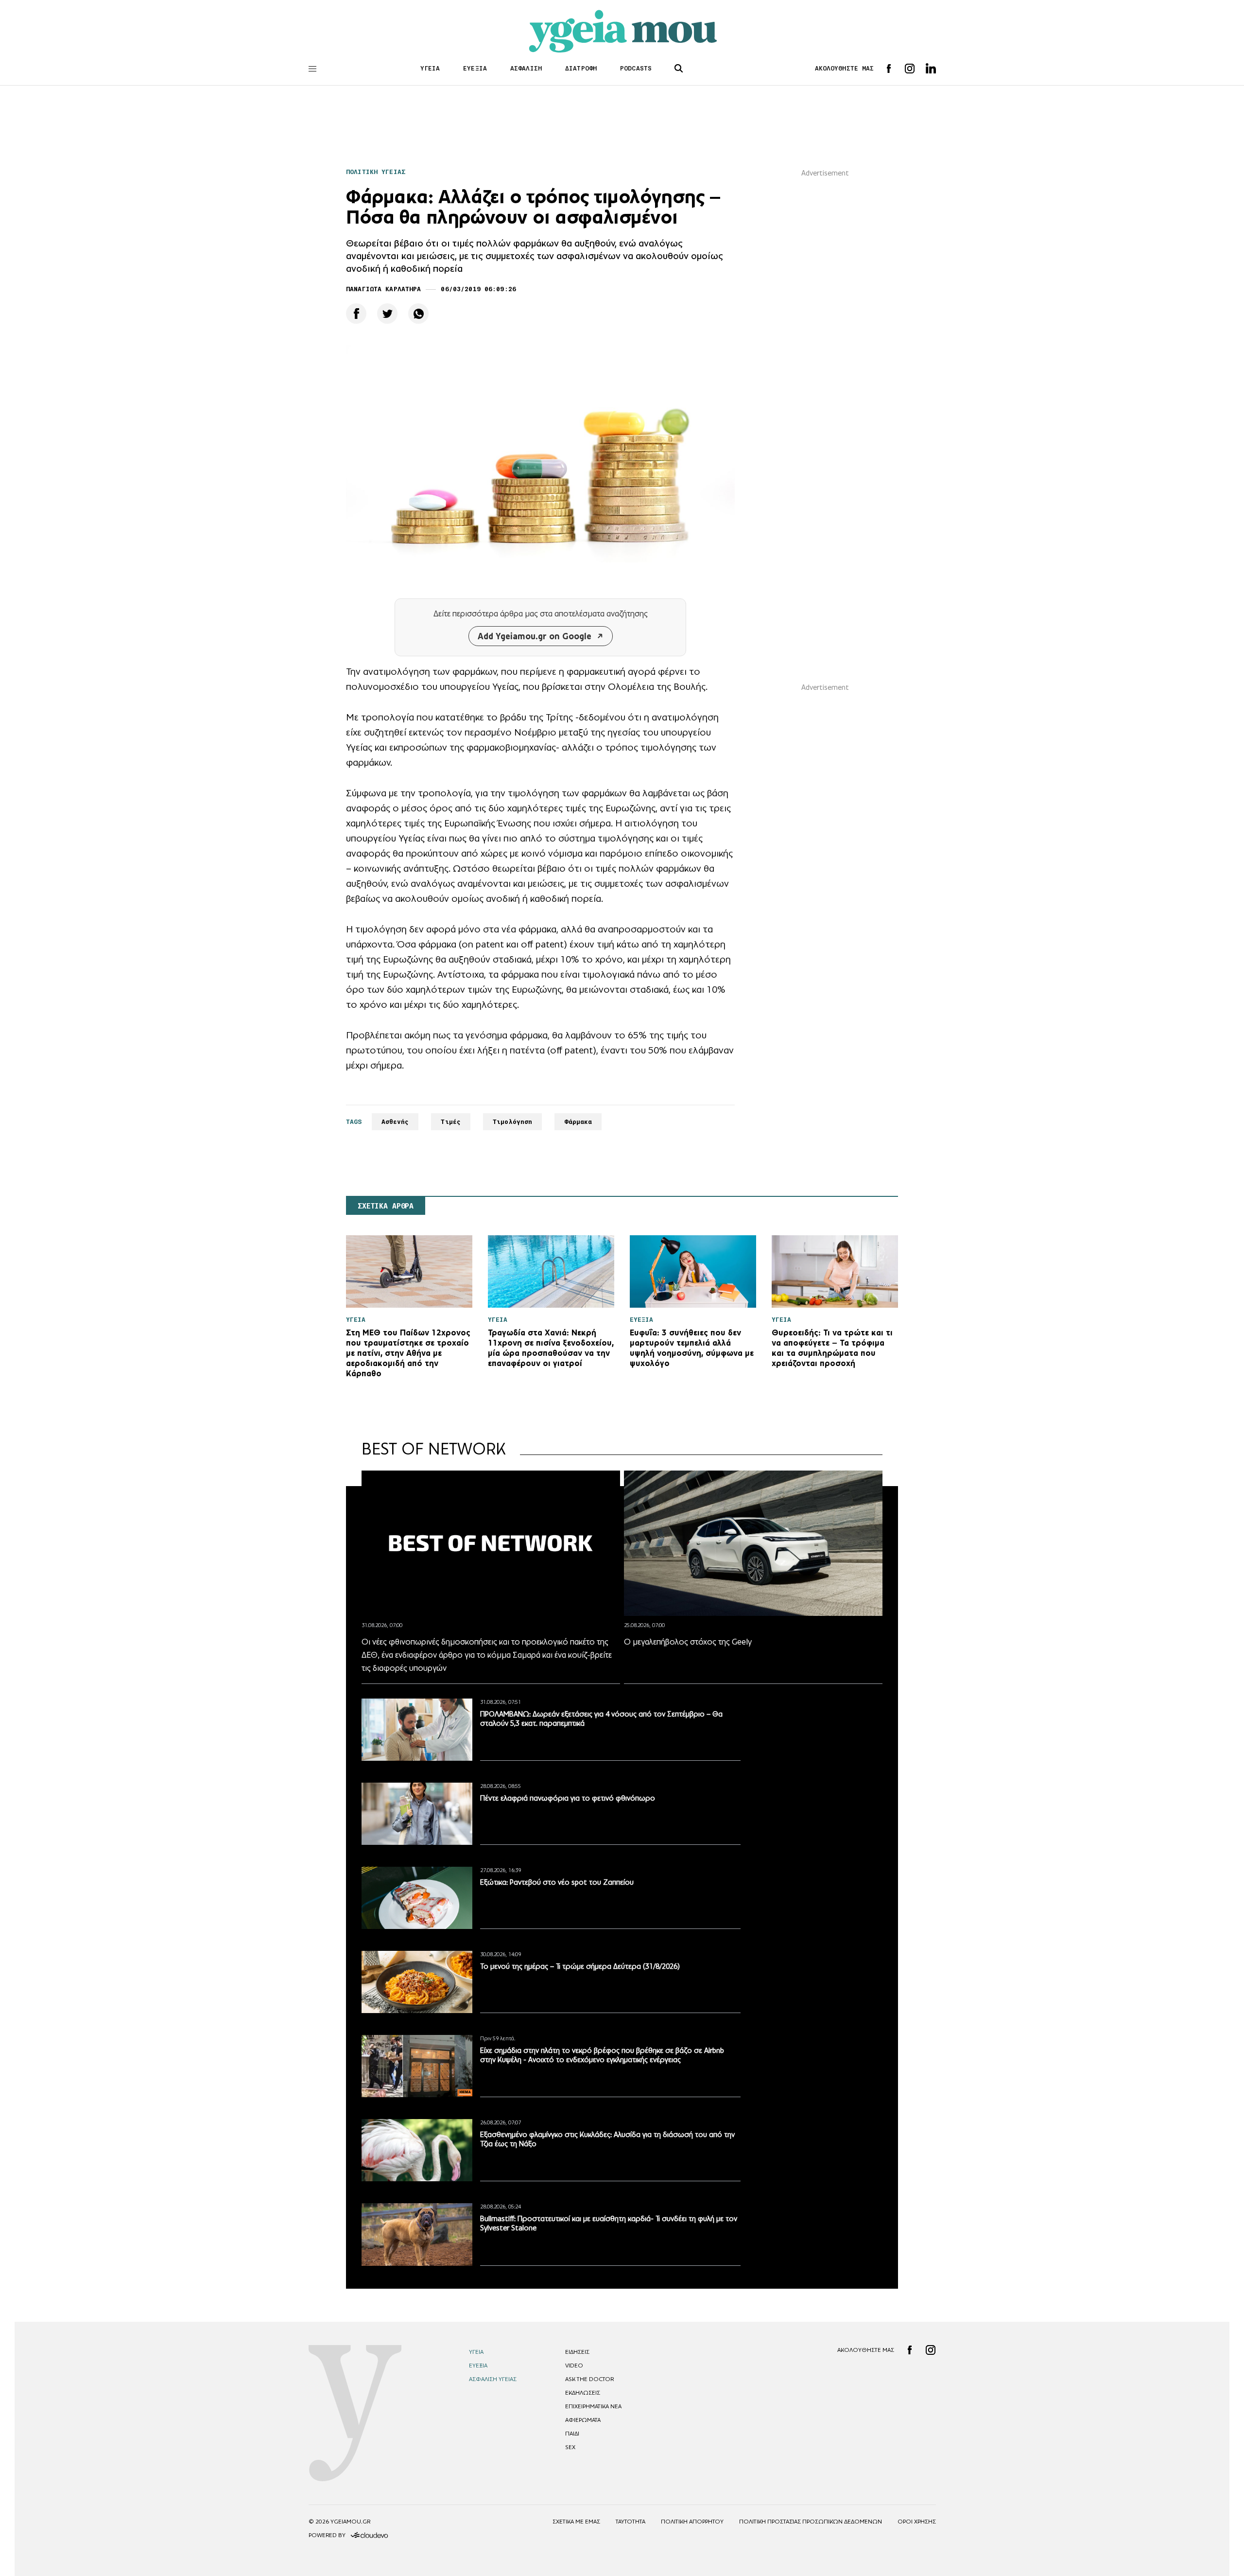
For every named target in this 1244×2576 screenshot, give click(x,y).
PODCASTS (636, 68)
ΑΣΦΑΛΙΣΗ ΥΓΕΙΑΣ (493, 2379)
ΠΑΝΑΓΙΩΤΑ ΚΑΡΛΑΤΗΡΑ (383, 289)
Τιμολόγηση (512, 1122)
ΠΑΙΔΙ (572, 2434)
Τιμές (451, 1122)
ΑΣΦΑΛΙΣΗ (526, 68)
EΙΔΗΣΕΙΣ (577, 2352)
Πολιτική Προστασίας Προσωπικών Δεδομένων (811, 2522)
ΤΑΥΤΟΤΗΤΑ (631, 2522)
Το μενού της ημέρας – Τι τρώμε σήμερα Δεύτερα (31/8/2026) (580, 1966)
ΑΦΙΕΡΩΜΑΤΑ (583, 2420)
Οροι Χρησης (917, 2522)
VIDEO (574, 2366)
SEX (570, 2447)
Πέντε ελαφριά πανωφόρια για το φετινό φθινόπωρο (568, 1798)
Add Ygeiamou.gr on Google (535, 636)
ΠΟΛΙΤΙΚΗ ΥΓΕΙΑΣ (376, 172)
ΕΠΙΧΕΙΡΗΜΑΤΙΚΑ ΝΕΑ (593, 2406)
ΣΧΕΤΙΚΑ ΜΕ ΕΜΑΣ (576, 2522)
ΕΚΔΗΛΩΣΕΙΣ (583, 2393)
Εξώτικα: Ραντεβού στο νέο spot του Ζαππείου (557, 1882)
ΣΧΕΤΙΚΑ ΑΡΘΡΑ (386, 1206)
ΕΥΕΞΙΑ (475, 68)
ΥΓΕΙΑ (430, 68)
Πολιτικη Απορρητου (692, 2522)
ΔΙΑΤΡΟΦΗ (581, 68)
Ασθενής (395, 1122)
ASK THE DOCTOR (589, 2379)
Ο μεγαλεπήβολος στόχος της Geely (688, 1642)
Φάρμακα (578, 1122)
